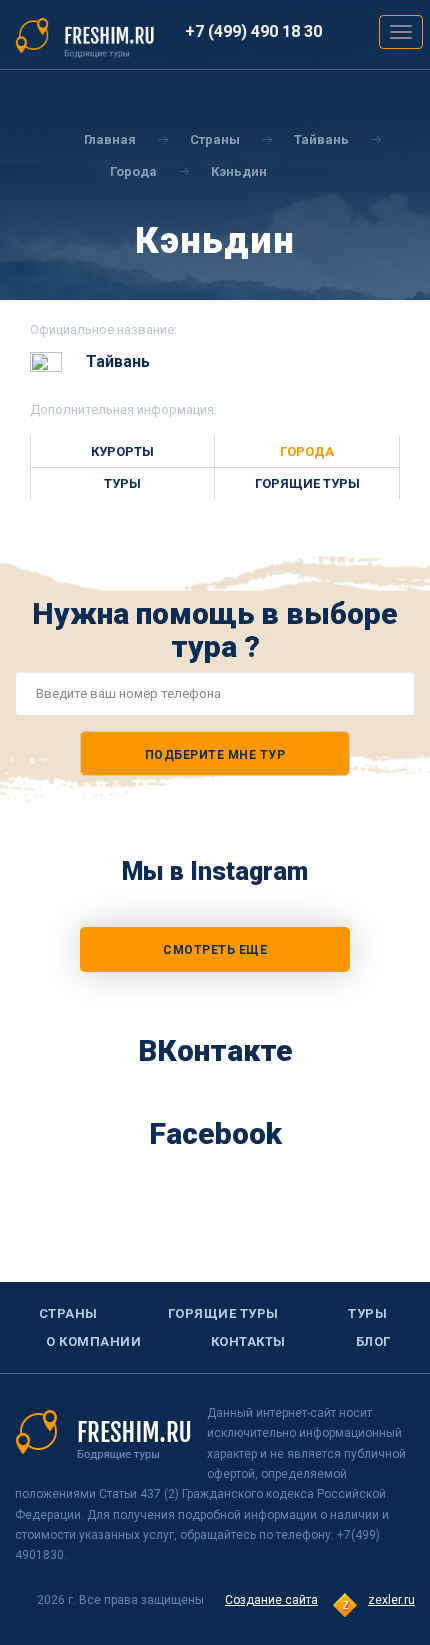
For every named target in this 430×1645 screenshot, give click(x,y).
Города (133, 171)
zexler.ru (391, 1600)
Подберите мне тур (215, 755)
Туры (122, 483)
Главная (110, 139)
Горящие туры (307, 483)
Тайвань (321, 139)
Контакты (248, 1341)
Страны (215, 139)
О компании (93, 1341)
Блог (373, 1341)
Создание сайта (271, 1600)
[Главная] (85, 37)
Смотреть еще (215, 950)
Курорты (122, 451)
